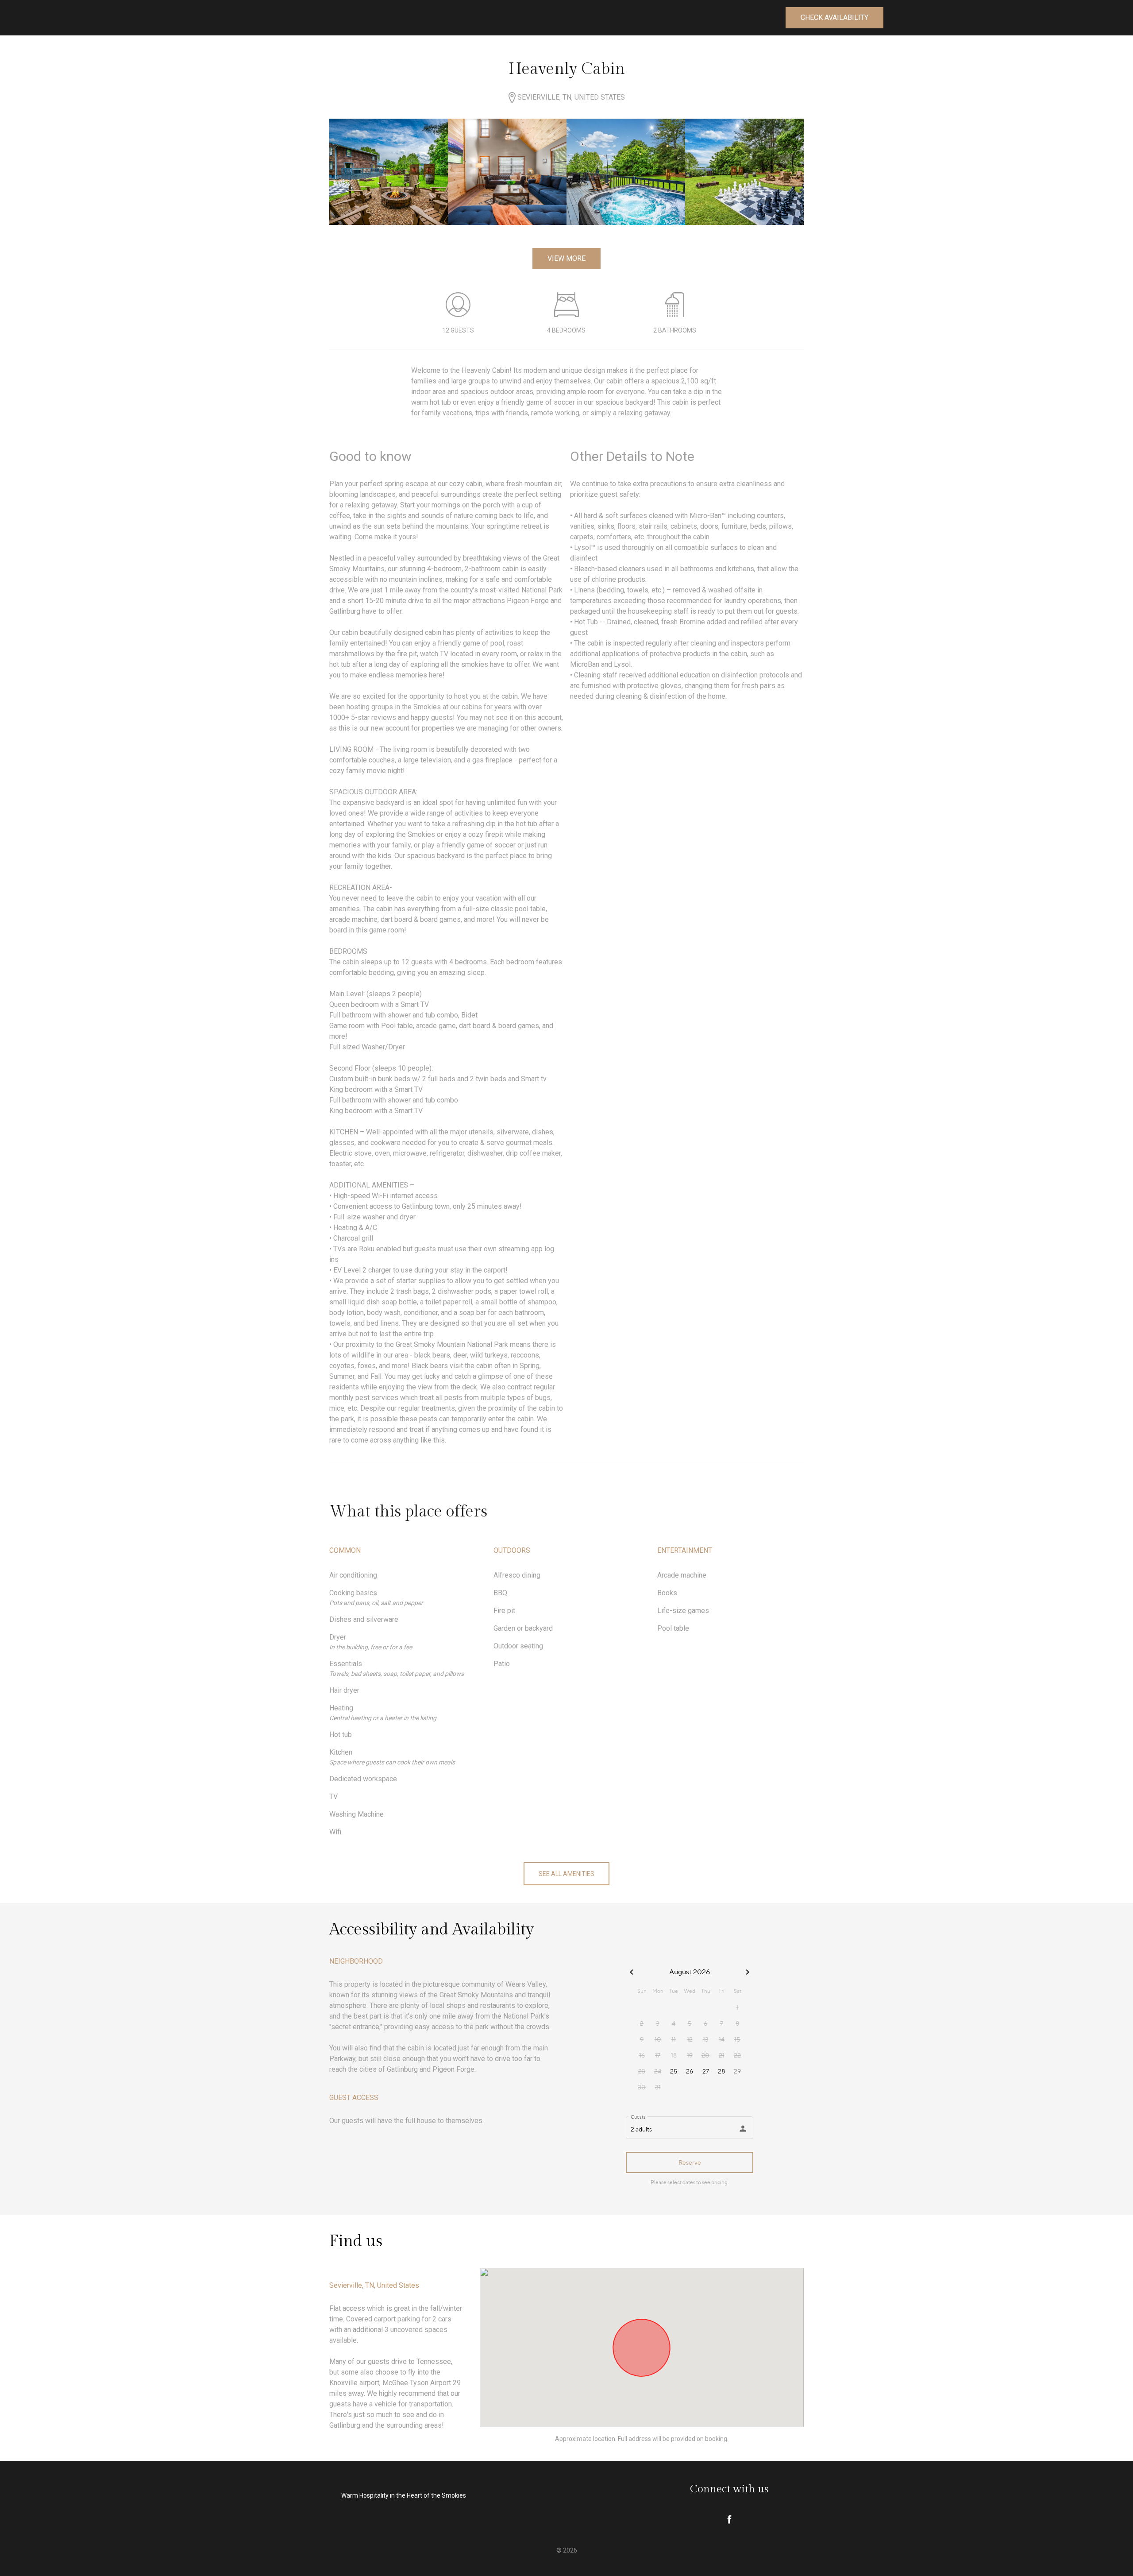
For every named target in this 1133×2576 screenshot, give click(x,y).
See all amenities (566, 1874)
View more (566, 258)
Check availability (834, 17)
